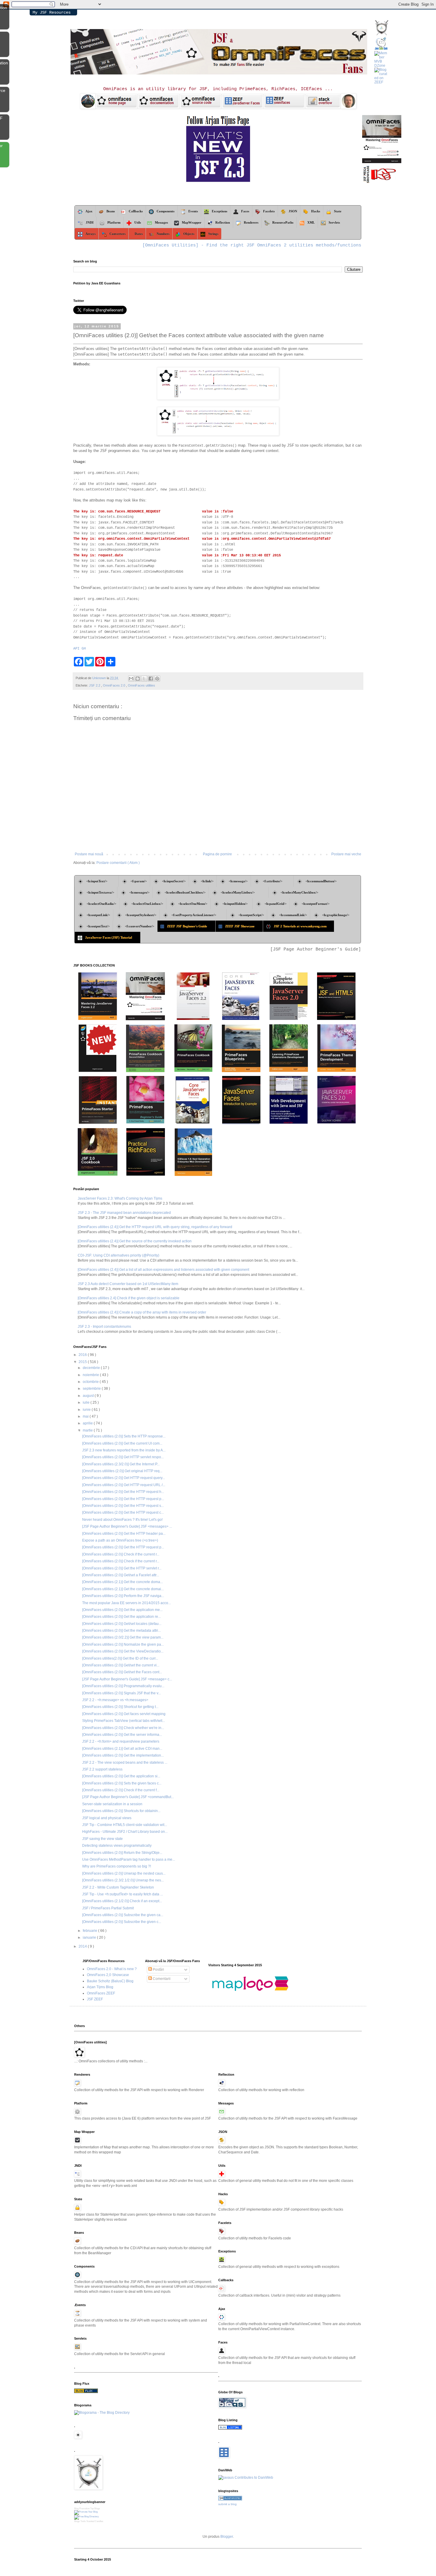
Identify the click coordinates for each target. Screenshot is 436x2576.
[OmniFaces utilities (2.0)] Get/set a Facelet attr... (121, 1575)
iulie (87, 1402)
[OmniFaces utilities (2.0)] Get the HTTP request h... (123, 1492)
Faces (245, 211)
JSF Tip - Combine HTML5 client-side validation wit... (125, 1825)
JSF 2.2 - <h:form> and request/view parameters (121, 1741)
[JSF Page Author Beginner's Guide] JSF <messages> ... (127, 1526)
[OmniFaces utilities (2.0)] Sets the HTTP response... (124, 1436)
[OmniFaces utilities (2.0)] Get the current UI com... (122, 1443)
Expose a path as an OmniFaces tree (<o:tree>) (120, 1540)
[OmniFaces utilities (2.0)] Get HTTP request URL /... (124, 1485)
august (89, 1396)
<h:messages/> (139, 892)
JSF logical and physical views (107, 1818)
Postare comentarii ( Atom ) (118, 863)
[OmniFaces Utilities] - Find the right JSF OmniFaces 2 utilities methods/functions (252, 245)
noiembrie (91, 1375)
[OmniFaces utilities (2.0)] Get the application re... (121, 1617)
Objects (189, 234)
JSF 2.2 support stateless (102, 1769)
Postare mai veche (346, 854)
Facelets (269, 211)
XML (311, 222)
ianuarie (90, 1937)
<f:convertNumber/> (140, 926)
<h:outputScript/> (251, 915)
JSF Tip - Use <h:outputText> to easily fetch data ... (122, 1894)
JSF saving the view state (102, 1839)
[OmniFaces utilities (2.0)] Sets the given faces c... (122, 1783)
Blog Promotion (82, 2509)
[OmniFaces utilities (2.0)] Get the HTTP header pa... (124, 1534)
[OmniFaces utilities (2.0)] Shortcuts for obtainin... (121, 1811)
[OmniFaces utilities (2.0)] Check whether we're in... (123, 1728)
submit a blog (227, 2504)
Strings (213, 234)
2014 (83, 1946)
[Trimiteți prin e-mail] (131, 679)
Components (166, 211)
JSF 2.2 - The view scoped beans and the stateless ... (125, 1763)
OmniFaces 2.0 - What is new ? (112, 1969)
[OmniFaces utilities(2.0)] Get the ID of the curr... (120, 1658)
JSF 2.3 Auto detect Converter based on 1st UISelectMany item (128, 1284)
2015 (83, 1362)
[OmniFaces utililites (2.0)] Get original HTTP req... (122, 1471)
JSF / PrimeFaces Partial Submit (108, 1908)
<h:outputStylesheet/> (141, 915)
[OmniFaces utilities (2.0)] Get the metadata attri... (121, 1631)
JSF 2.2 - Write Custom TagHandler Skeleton (118, 1887)
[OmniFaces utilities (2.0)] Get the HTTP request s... (123, 1506)
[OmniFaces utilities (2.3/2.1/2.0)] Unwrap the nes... (123, 1880)
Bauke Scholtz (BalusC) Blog (110, 1981)
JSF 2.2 (95, 685)
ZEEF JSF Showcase (242, 926)
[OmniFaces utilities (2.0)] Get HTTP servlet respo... (123, 1457)
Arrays (90, 234)
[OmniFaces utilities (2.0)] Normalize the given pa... (123, 1644)
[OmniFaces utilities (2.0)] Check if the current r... (121, 1554)
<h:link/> (207, 881)
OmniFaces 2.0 (114, 685)
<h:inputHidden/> (236, 904)
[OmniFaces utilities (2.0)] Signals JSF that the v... (121, 1693)
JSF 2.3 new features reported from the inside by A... (124, 1450)
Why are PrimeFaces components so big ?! (117, 1866)
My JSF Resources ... (52, 13)
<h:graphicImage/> (336, 915)
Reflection (223, 222)
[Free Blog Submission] (86, 2512)
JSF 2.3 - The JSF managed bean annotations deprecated (124, 1213)
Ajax (89, 211)
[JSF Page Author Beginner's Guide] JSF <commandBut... (128, 1797)
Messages (161, 222)
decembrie (92, 1368)
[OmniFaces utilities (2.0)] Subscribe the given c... (122, 1922)
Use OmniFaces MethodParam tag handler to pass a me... (129, 1859)
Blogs (77, 2521)
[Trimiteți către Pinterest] (157, 679)
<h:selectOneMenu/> (193, 904)
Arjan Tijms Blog (100, 1987)
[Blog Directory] (86, 2392)
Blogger (227, 2537)
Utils (138, 222)
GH (84, 649)
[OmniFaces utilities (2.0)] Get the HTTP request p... (123, 1499)
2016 (83, 1355)
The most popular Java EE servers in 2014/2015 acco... (126, 1603)
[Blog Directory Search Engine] (86, 2517)
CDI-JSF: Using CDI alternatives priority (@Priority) (118, 1255)
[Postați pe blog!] (138, 679)
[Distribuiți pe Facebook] (151, 679)
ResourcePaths (283, 222)
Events (193, 211)
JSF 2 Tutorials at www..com (302, 926)
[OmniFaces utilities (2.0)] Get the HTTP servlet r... (122, 1568)
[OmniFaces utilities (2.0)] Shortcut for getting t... (120, 1707)
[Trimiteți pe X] (144, 679)
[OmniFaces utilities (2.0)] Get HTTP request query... (124, 1478)
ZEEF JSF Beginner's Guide (190, 926)
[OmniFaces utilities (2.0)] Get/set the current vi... (121, 1665)
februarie (90, 1931)
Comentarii (161, 1979)
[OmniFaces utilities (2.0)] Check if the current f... (121, 1790)
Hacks (316, 211)
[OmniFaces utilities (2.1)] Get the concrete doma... (122, 1582)
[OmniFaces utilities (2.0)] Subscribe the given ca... (123, 1915)
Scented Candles (95, 2521)
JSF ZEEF (95, 1999)
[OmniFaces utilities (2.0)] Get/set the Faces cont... (122, 1672)
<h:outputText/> (98, 926)
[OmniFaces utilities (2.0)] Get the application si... (121, 1776)
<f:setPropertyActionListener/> (197, 915)
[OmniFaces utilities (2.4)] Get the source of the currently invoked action (135, 1241)
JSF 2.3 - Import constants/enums (104, 1327)
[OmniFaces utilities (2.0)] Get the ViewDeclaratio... (123, 1651)
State (339, 211)
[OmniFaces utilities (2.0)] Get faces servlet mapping (124, 1714)
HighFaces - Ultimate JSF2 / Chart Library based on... (125, 1832)
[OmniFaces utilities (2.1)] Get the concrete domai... (123, 1589)
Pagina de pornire (217, 854)
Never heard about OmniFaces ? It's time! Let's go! (122, 1520)
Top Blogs (95, 2509)
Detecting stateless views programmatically (117, 1846)
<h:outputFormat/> (316, 904)
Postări (158, 1970)
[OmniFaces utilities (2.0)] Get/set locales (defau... (122, 1624)
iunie (87, 1410)
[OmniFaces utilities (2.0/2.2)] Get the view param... (123, 1637)
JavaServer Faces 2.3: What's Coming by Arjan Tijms (120, 1198)
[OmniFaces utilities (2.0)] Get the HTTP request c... (123, 1513)
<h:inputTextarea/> (100, 892)
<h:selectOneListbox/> (147, 904)
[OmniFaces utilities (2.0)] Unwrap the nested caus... (124, 1873)
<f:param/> (139, 881)
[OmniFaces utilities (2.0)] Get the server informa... (122, 1735)
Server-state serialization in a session (112, 1804)
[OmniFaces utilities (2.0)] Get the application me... (122, 1610)
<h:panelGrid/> (276, 904)
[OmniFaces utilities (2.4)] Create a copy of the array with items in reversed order (142, 1312)
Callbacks (136, 211)
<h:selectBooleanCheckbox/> (185, 892)
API (76, 649)
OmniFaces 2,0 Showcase (108, 1975)
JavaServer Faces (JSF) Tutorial (111, 937)
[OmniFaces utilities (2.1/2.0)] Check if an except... (122, 1901)
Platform (114, 222)
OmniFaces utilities (141, 685)
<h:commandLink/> (293, 915)
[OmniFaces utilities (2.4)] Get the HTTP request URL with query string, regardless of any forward (155, 1227)
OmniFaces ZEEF (101, 1993)
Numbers (163, 234)
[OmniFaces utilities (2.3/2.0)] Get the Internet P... (121, 1464)
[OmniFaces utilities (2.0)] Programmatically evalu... (123, 1686)
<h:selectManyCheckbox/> (299, 892)
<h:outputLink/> (98, 915)
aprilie (88, 1423)
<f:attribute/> (277, 881)
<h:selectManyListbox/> (243, 892)
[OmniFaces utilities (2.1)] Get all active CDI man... (122, 1749)
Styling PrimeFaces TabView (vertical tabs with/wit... (124, 1721)
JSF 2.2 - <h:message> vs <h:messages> (115, 1700)
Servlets (334, 222)
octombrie (91, 1382)
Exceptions (219, 211)
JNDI (90, 222)
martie (88, 1430)
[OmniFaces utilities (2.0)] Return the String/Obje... (122, 1853)
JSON (293, 211)
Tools (83, 2521)
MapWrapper (192, 222)
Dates (139, 234)
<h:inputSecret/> (174, 881)
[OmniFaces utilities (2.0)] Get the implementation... (123, 1755)
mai (86, 1416)
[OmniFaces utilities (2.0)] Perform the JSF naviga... (123, 1596)
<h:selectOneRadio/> (101, 904)
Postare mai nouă (89, 854)
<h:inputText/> (101, 881)
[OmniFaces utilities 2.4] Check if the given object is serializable (129, 1298)
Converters (117, 234)
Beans (111, 211)
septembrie (92, 1389)
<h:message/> (238, 881)
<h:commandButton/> (321, 881)
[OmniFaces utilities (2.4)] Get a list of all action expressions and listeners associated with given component (163, 1270)
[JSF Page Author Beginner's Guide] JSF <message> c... (127, 1679)
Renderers (251, 222)
